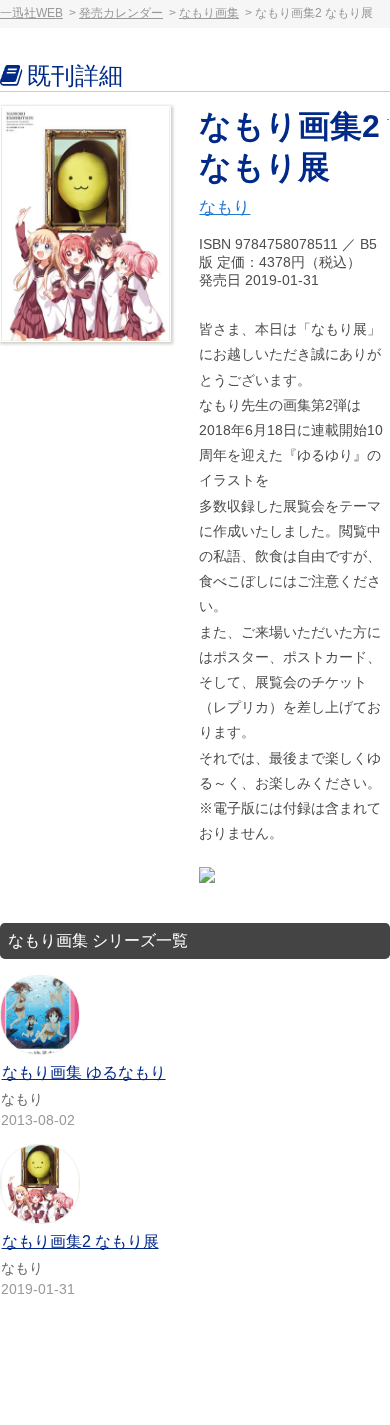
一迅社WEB (31, 13)
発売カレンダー (121, 13)
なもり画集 (209, 13)
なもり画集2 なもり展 (80, 1241)
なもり (224, 207)
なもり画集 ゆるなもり (84, 1072)
